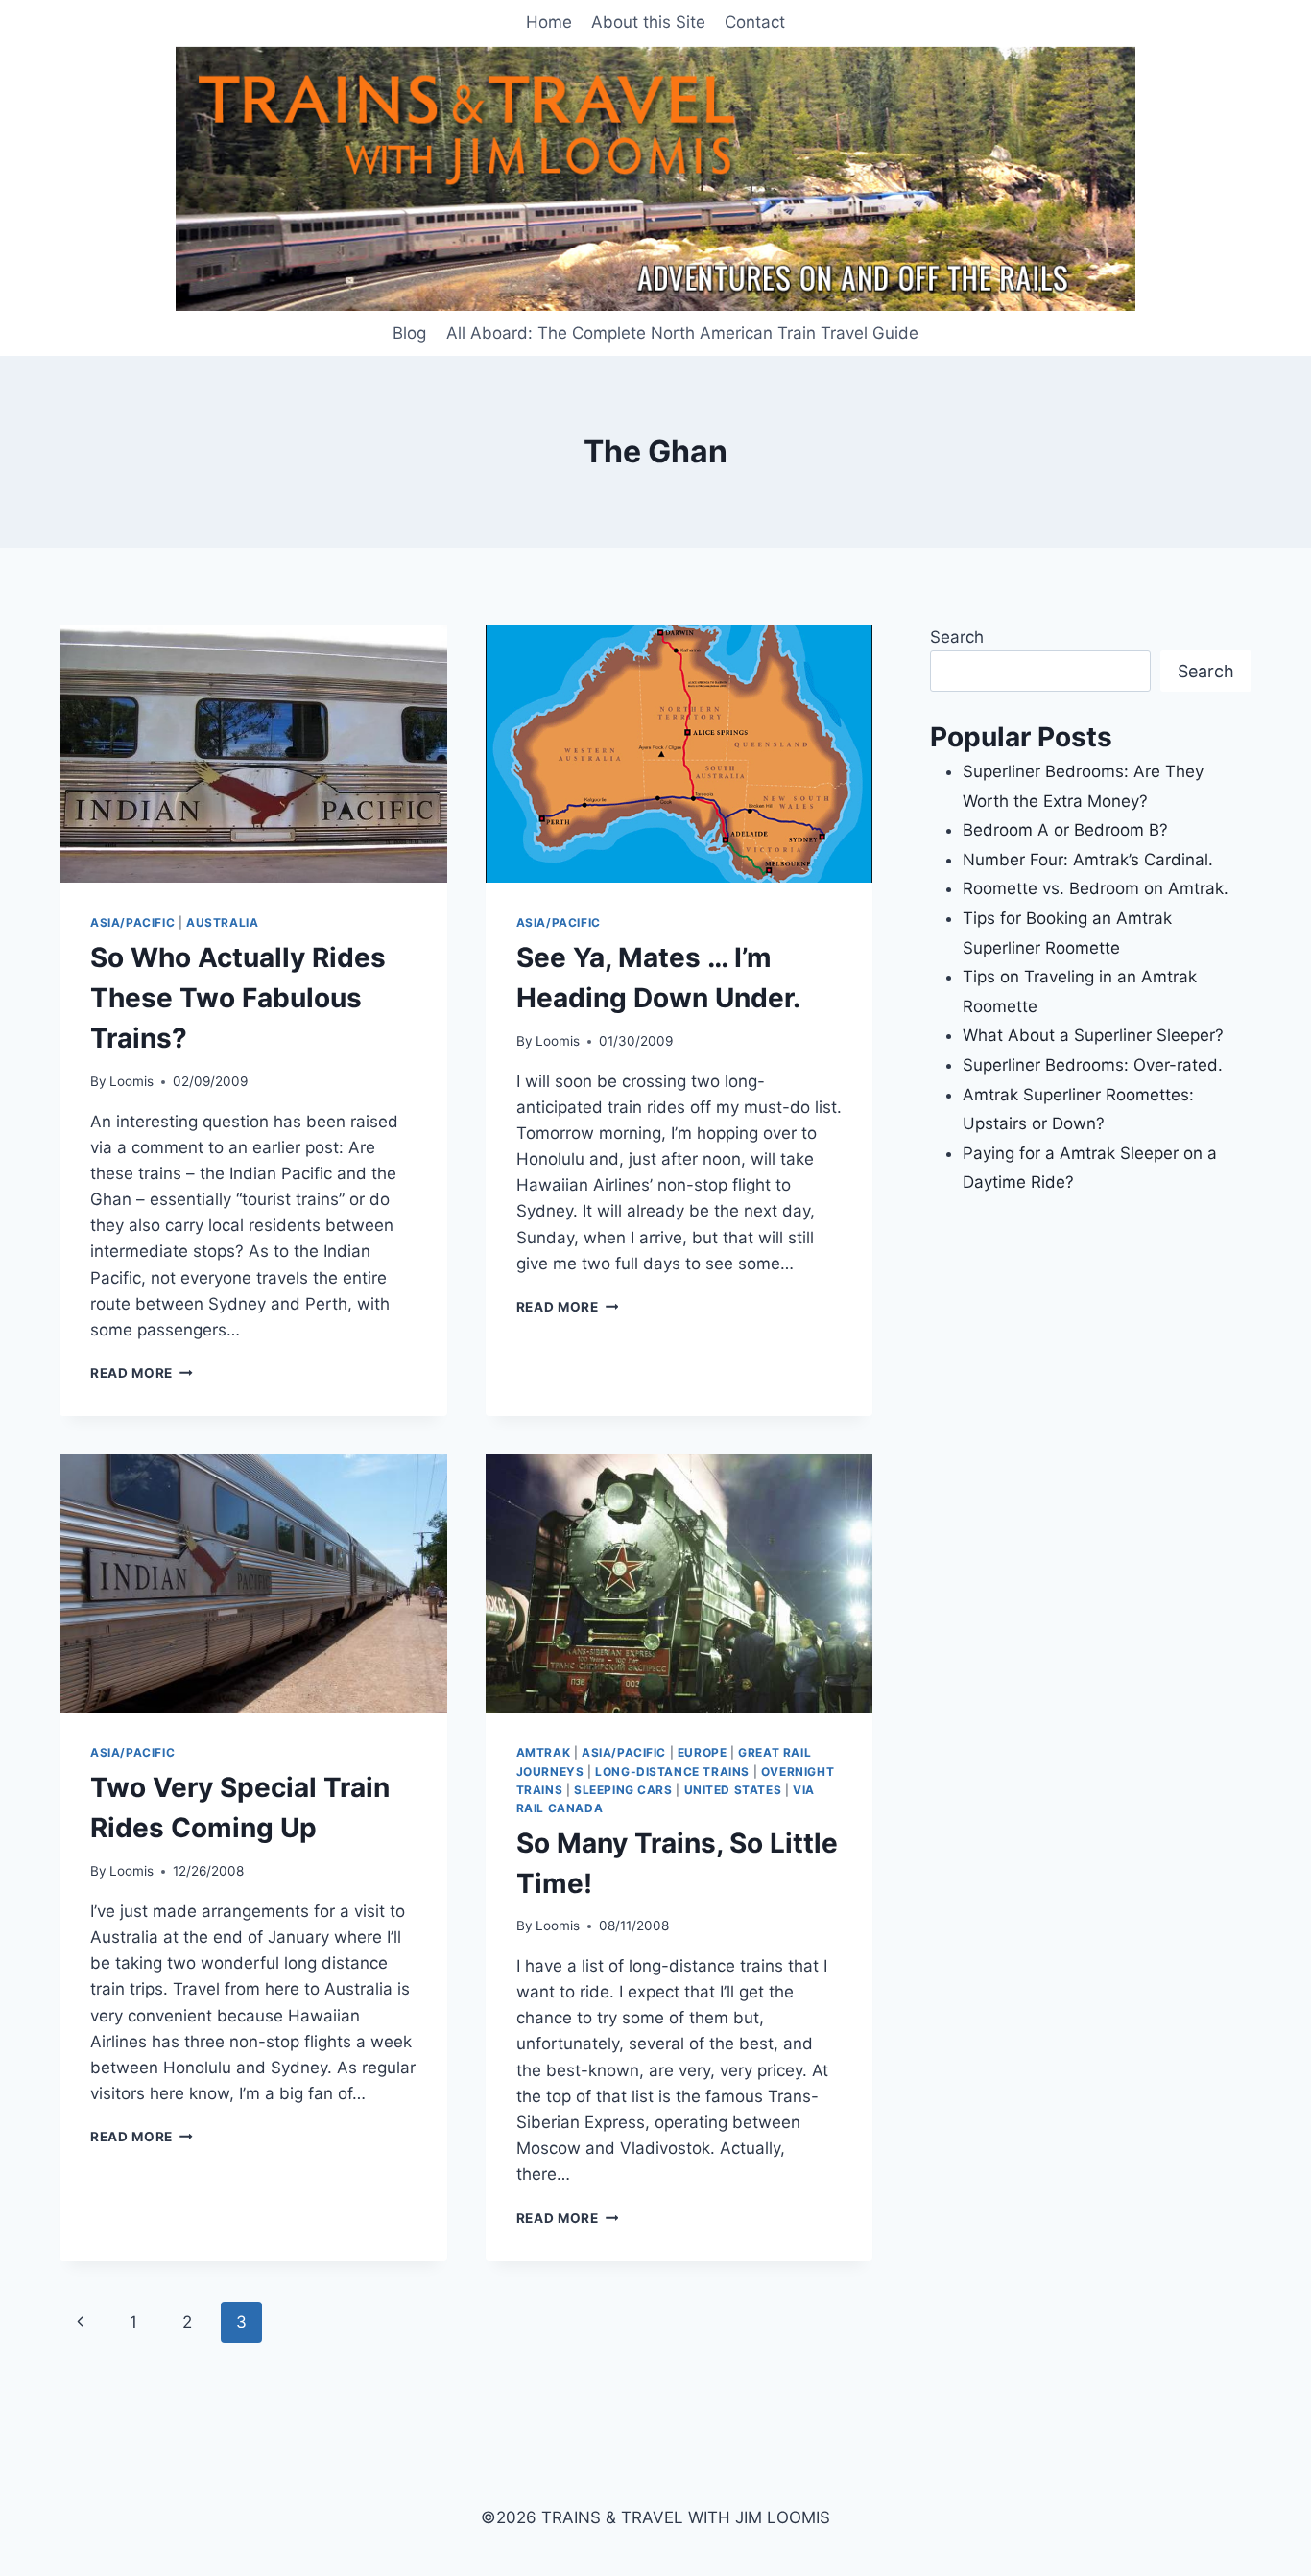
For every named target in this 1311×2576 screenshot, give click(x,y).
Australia (222, 922)
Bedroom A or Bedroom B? (1065, 830)
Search (957, 637)
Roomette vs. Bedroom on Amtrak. (1096, 888)
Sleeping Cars (623, 1790)
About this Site (648, 22)
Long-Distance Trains (672, 1772)
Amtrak (544, 1752)
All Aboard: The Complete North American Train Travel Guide (682, 333)
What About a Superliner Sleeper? (1093, 1035)
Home (549, 22)
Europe (703, 1752)
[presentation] (253, 754)
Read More (142, 1373)
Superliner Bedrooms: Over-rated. (1095, 1065)
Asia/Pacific (132, 922)
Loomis (131, 1081)
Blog (409, 333)
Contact (755, 22)
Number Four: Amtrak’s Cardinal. (1088, 860)
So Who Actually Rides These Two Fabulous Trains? (238, 998)
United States (733, 1790)
